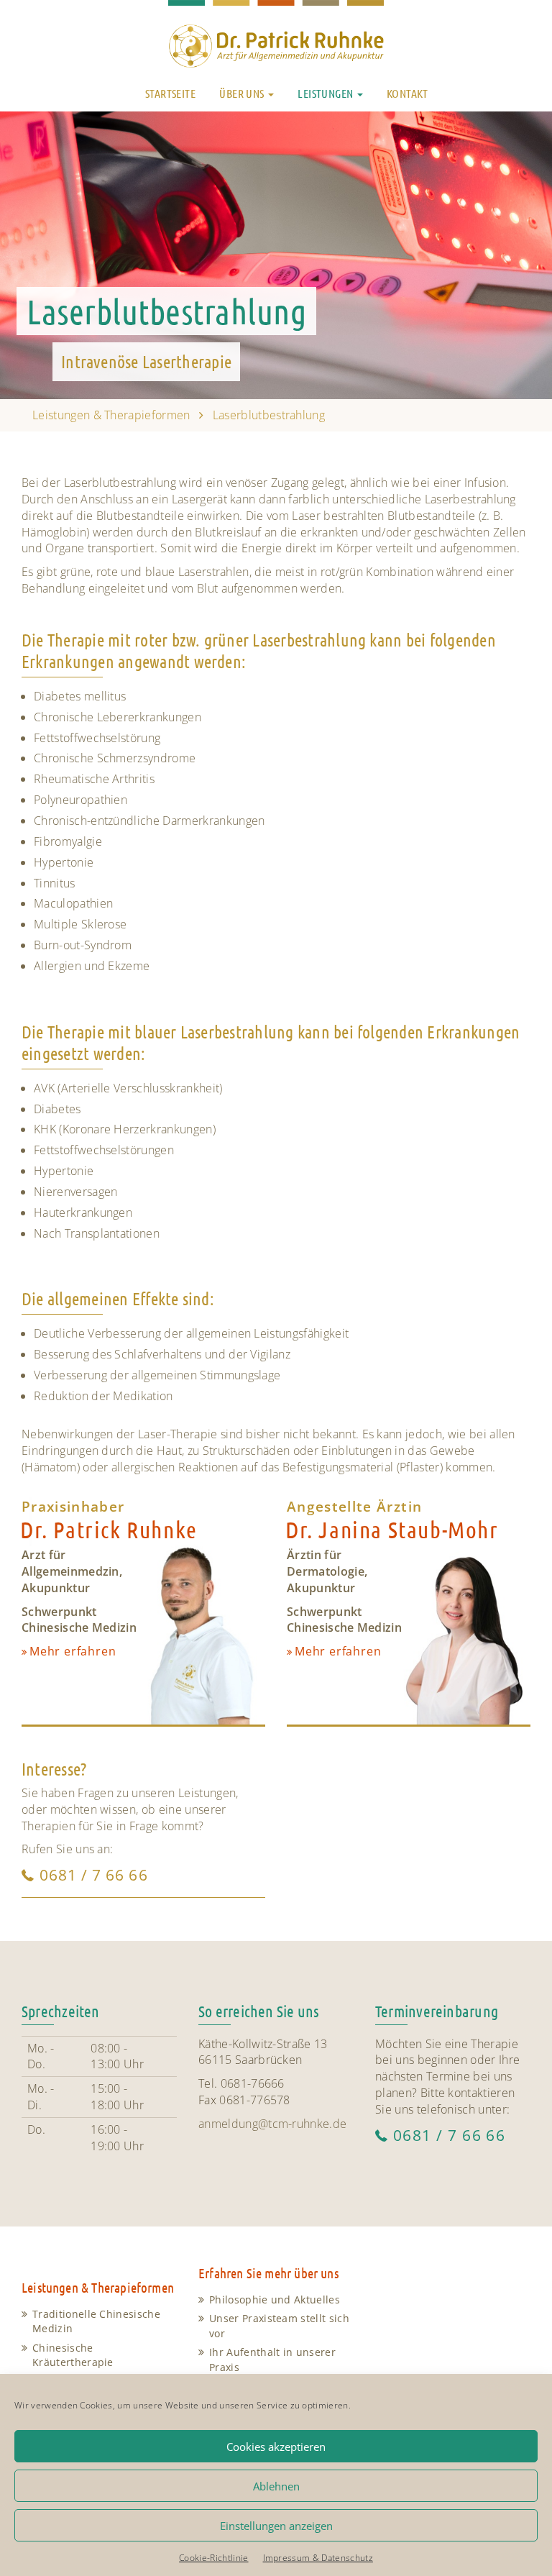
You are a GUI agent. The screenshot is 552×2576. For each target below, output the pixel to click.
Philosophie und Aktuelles (275, 2299)
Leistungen (326, 93)
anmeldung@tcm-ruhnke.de (272, 2124)
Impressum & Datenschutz (318, 2558)
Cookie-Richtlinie (213, 2558)
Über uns (243, 93)
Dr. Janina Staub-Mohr (392, 1529)
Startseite (170, 93)
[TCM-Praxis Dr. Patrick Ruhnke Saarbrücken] (276, 37)
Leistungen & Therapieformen (111, 415)
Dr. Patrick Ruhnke (109, 1529)
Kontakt (408, 93)
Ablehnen (276, 2486)
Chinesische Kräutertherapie (73, 2355)
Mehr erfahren (73, 1651)
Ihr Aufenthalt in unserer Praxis (272, 2360)
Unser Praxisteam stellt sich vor (279, 2326)
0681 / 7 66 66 (94, 1875)
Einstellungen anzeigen (276, 2526)
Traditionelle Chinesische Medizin (96, 2321)
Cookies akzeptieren (276, 2447)
